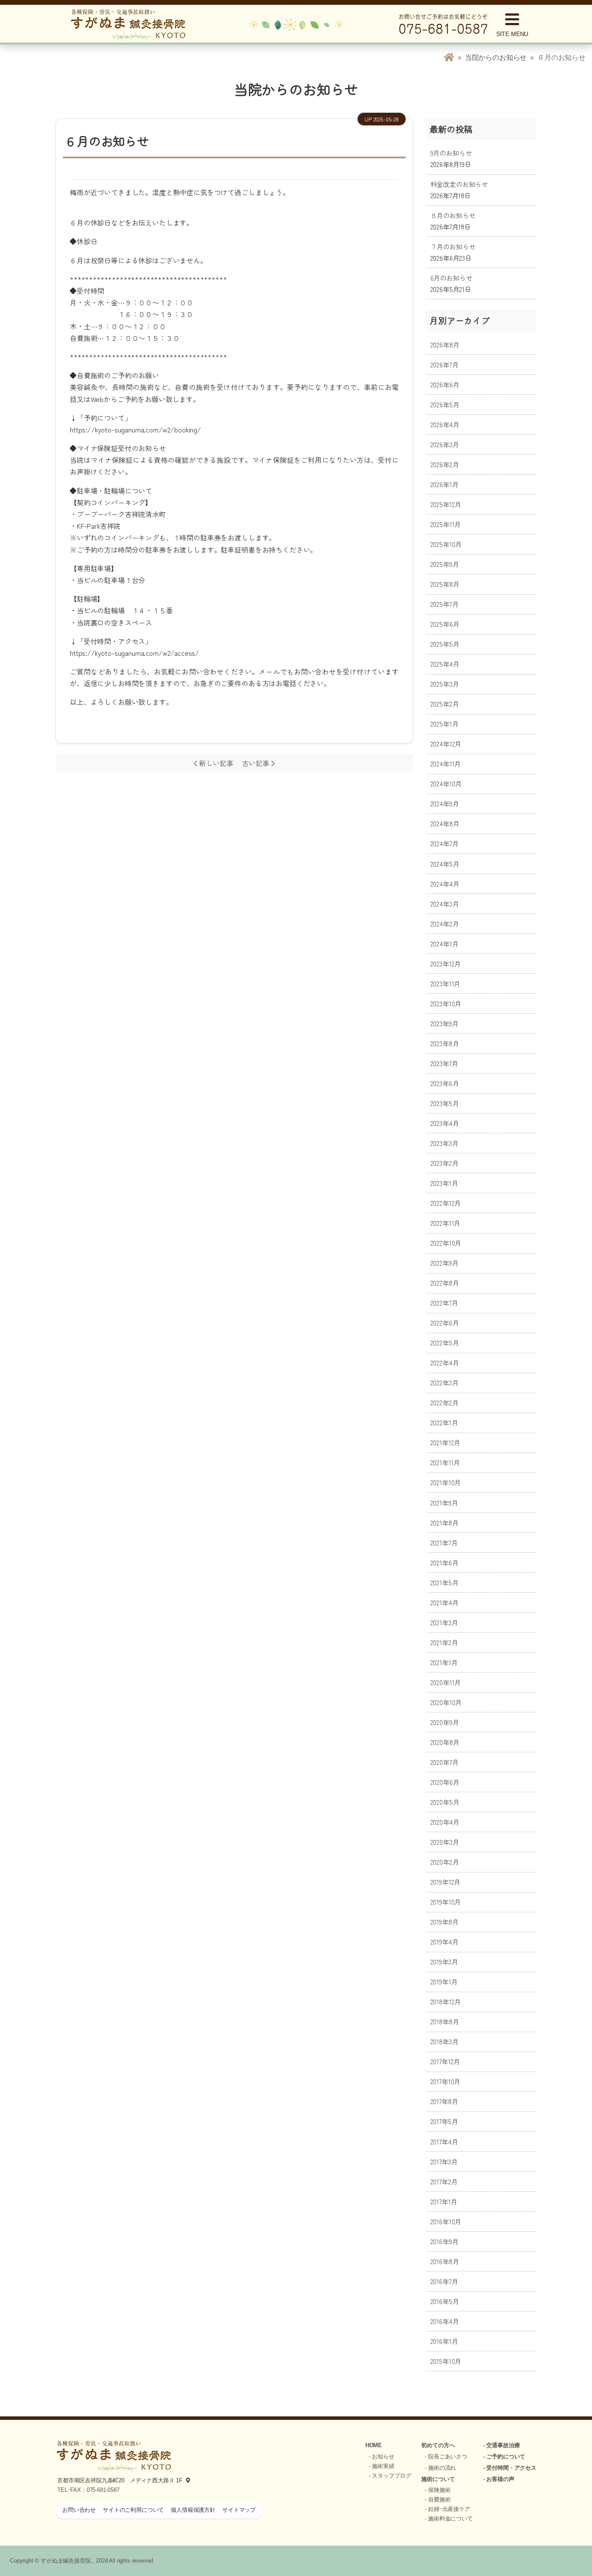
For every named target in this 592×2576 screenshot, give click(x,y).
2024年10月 (446, 783)
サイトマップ (239, 2510)
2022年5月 (445, 1342)
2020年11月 (446, 1682)
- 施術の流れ (440, 2468)
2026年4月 (445, 424)
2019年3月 (444, 1961)
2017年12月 (445, 2061)
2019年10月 (446, 1902)
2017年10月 (446, 2081)
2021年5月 (444, 1582)
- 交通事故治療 (502, 2445)
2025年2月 (445, 704)
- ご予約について (504, 2457)
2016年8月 (445, 2261)
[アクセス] (186, 2480)
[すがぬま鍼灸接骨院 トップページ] (128, 24)
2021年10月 (446, 1482)
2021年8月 (444, 1522)
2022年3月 (444, 1382)
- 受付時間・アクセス (510, 2468)
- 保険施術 (437, 2490)
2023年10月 (446, 1003)
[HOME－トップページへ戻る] (449, 57)
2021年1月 (444, 1662)
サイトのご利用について (133, 2510)
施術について (438, 2479)
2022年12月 (446, 1203)
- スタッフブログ (390, 2476)
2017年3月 (444, 2161)
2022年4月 (445, 1362)
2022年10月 (446, 1243)
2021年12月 (446, 1442)
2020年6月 (445, 1782)
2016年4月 (445, 2321)
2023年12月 (446, 963)
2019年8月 (444, 1921)
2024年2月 (445, 923)
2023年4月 (445, 1123)
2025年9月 (445, 564)
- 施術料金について (449, 2519)
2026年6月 (445, 384)
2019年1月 (444, 1981)
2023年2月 (444, 1163)
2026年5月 (445, 404)
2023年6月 (445, 1083)
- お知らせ (382, 2457)
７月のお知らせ (453, 246)
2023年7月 (444, 1063)
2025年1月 (444, 723)
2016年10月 (446, 2221)
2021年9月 (444, 1502)
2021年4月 (444, 1602)
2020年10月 (446, 1702)
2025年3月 (445, 684)
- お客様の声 (499, 2479)
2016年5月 (445, 2301)
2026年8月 (445, 344)
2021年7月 (444, 1542)
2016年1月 (444, 2341)
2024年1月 (444, 943)
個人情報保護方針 (193, 2510)
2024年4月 (445, 884)
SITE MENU (512, 34)
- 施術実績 (382, 2466)
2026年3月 (445, 444)
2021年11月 (445, 1462)
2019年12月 (446, 1882)
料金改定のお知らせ (459, 184)
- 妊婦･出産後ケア (447, 2509)
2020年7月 (444, 1762)
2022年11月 (446, 1223)
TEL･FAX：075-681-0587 (88, 2490)
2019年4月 (444, 1941)
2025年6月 (445, 624)
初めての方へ (438, 2445)
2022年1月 (444, 1422)
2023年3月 (444, 1143)
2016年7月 (444, 2281)
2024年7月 (444, 843)
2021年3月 (444, 1622)
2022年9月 (444, 1263)
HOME (374, 2445)
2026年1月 (444, 484)
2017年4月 (444, 2141)
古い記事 (256, 763)
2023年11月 (446, 983)
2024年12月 (446, 743)
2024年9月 (445, 803)
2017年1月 (444, 2201)
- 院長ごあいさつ (446, 2457)
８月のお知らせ (453, 215)
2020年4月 (445, 1822)
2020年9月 (445, 1722)
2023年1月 (444, 1183)
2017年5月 (444, 2121)
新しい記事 (219, 763)
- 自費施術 (437, 2499)
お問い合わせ (79, 2510)
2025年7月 (444, 604)
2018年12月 (446, 2001)
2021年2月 (444, 1642)
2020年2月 (445, 1862)
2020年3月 (445, 1842)
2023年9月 (444, 1023)
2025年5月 (445, 644)
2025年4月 (445, 664)
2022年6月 (445, 1322)
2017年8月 (444, 2101)
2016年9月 (444, 2241)
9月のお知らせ (451, 153)
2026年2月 (445, 464)
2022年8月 (445, 1283)
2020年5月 (445, 1802)
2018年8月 (445, 2021)
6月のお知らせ (451, 278)
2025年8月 (445, 584)
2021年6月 (444, 1562)
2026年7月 (444, 364)
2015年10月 (446, 2361)
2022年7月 (444, 1303)
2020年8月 (445, 1742)
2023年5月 (445, 1103)
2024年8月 (445, 823)
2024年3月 (445, 903)
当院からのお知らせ (496, 57)
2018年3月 (444, 2041)
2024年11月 (446, 763)
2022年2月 (444, 1402)
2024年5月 (445, 864)
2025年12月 (446, 504)
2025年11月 (446, 524)
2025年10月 (446, 544)
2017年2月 (444, 2181)
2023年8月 (445, 1043)
